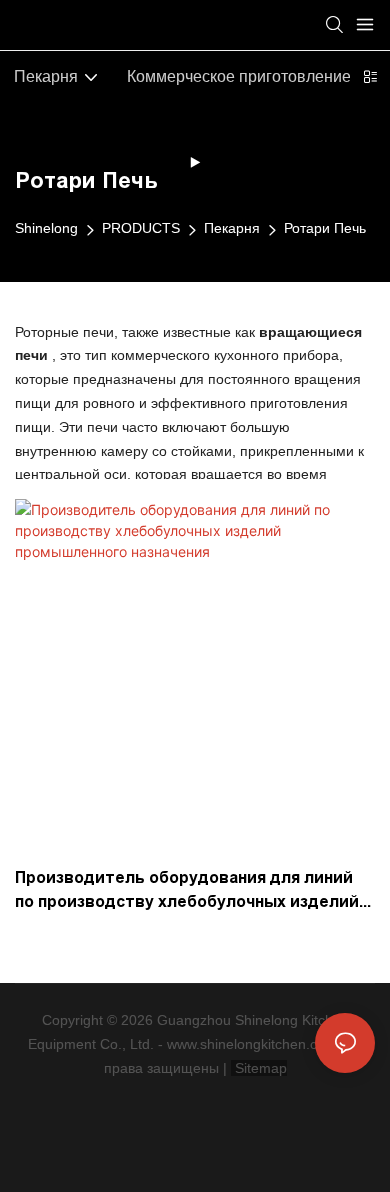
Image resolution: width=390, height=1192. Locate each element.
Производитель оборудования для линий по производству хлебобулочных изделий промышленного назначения (187, 891)
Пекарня (232, 228)
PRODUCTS (141, 228)
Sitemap (259, 1068)
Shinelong (46, 228)
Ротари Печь (325, 228)
